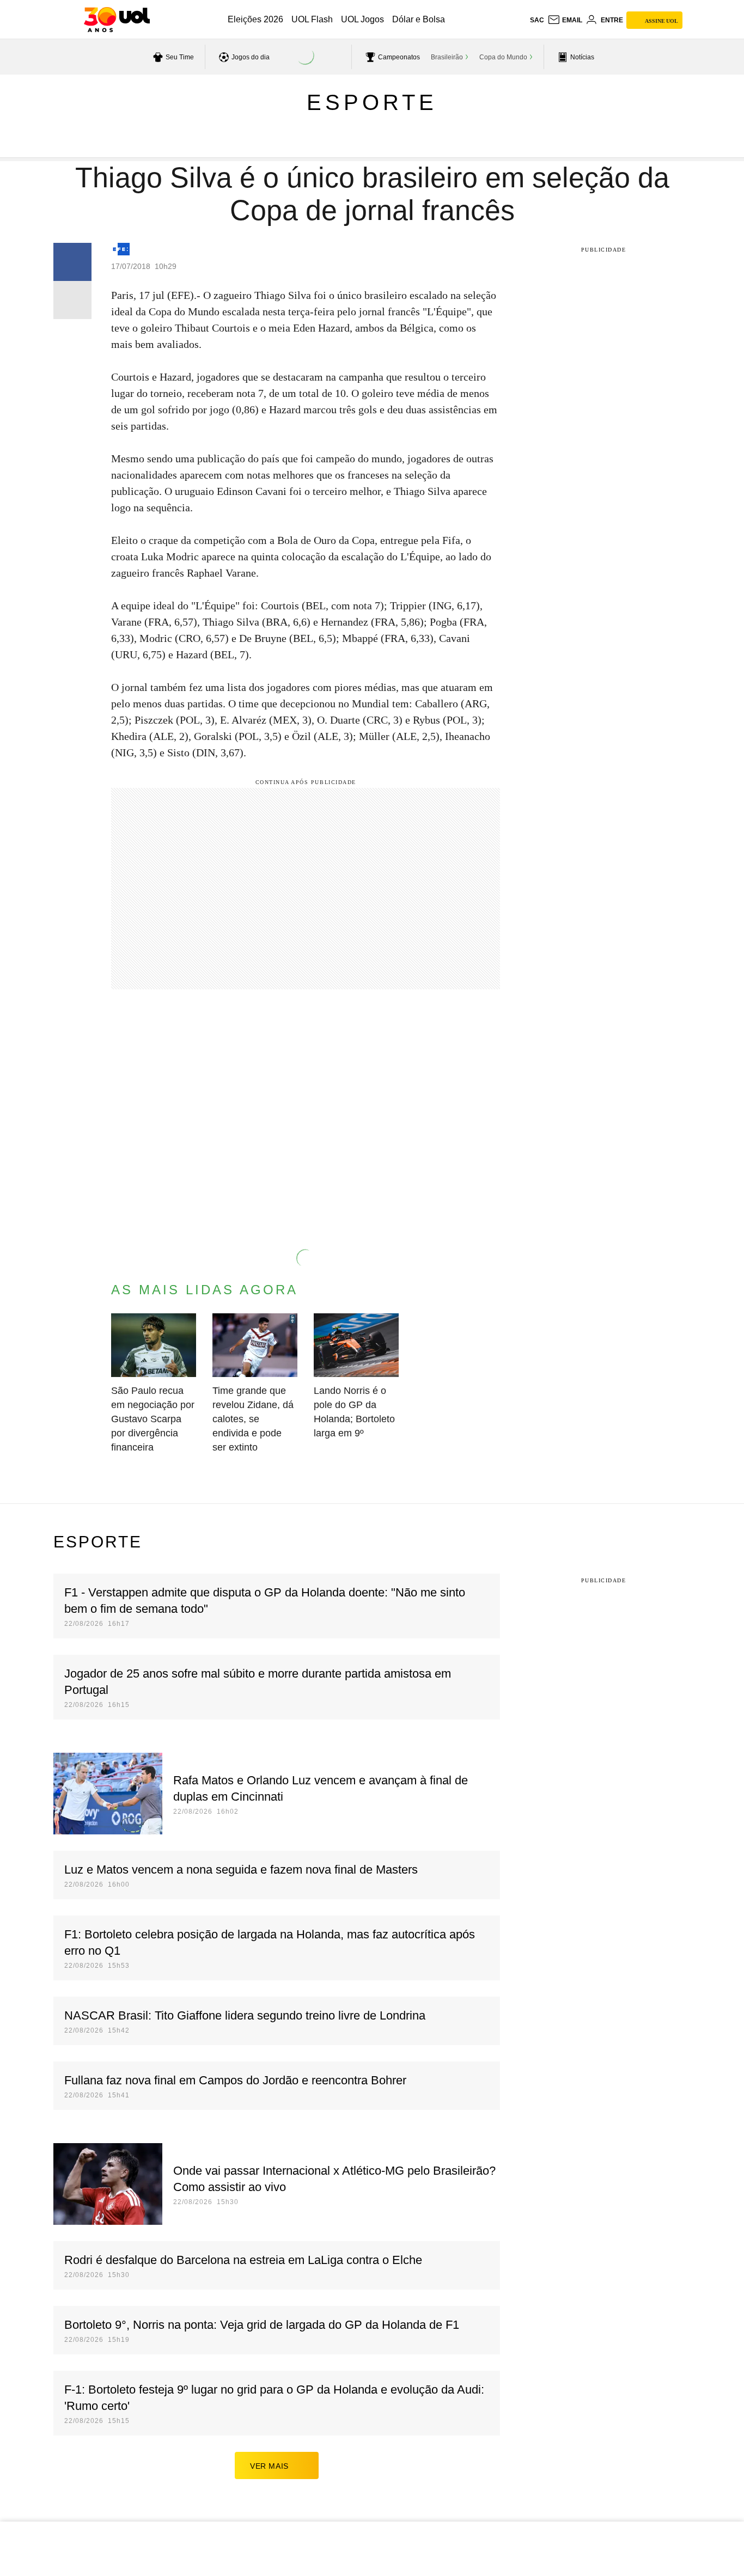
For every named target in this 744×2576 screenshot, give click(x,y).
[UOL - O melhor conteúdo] (117, 20)
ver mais (269, 2466)
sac (537, 20)
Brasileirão (447, 57)
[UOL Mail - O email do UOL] (565, 20)
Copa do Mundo (503, 57)
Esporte (372, 102)
